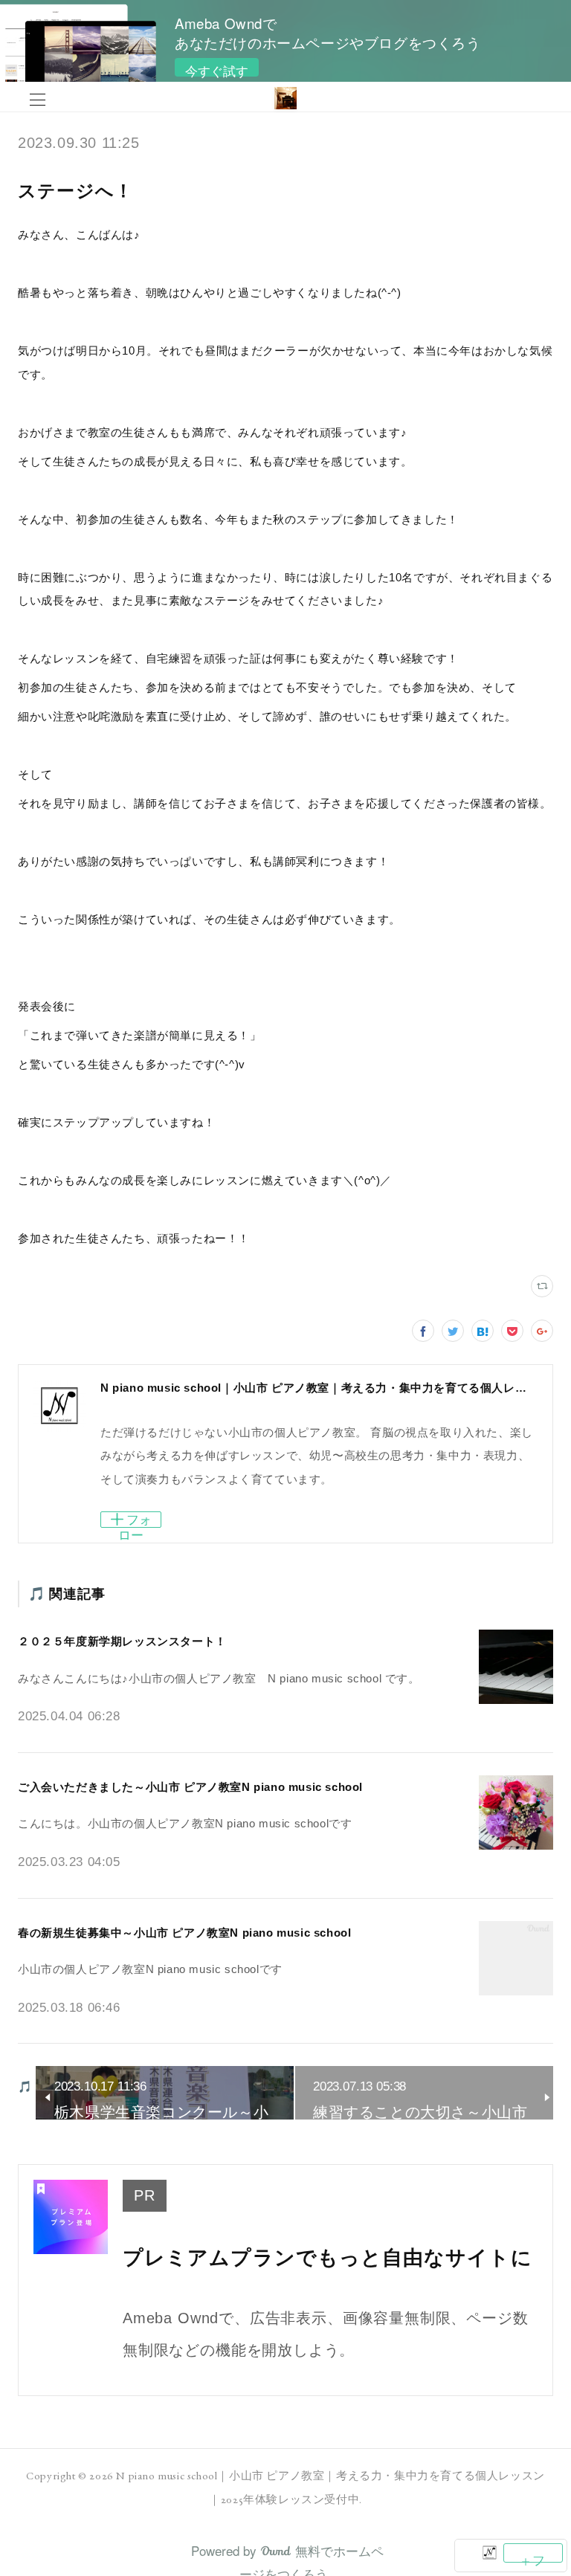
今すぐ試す (217, 69)
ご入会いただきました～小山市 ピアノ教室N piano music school (190, 1787)
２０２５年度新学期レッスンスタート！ (122, 1641)
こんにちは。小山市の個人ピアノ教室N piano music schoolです (185, 1823)
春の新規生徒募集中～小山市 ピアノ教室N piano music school (184, 1933)
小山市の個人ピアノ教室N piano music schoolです (150, 1969)
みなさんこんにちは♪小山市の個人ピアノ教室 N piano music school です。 (219, 1678)
